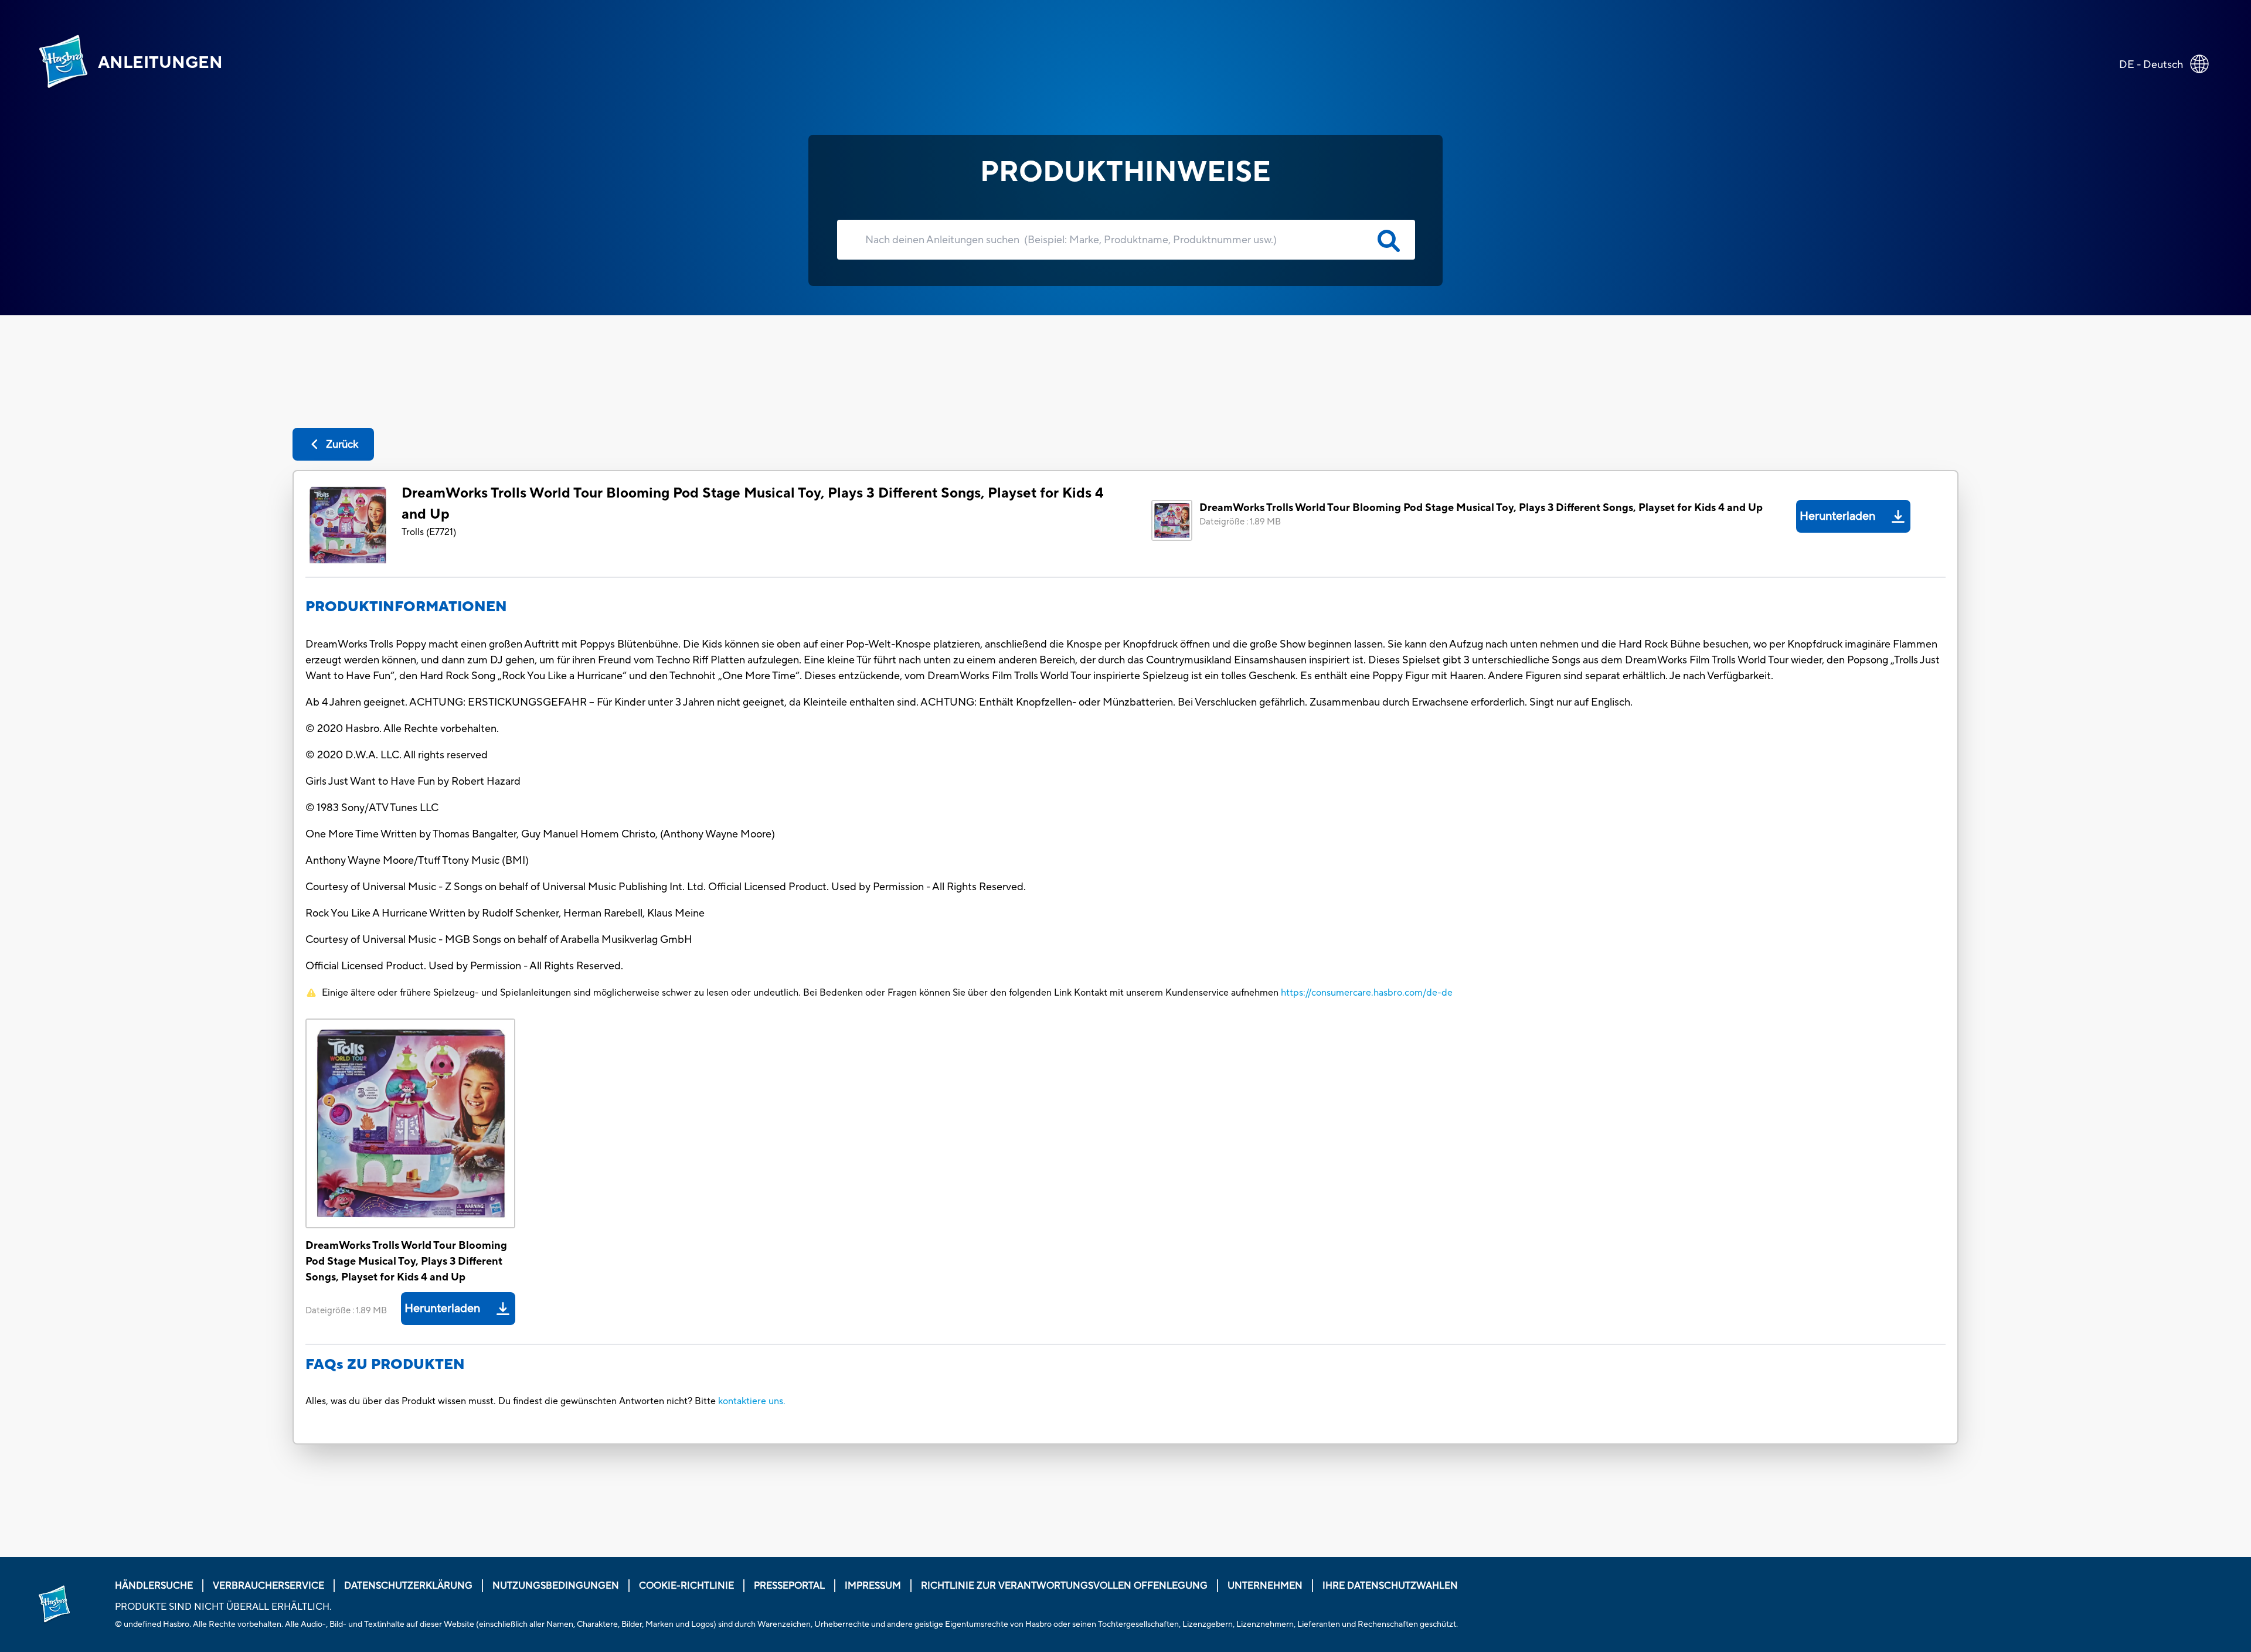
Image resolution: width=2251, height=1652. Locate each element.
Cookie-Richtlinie (686, 1586)
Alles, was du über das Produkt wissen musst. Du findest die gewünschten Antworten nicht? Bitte (511, 1401)
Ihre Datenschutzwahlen (1390, 1586)
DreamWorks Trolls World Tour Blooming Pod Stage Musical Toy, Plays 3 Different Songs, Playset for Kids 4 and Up (753, 504)
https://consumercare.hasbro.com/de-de (1367, 993)
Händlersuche (154, 1586)
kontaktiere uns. (752, 1401)
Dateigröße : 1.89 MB (1240, 522)
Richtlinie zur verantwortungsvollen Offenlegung (1064, 1586)
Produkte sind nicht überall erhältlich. (223, 1607)
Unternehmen (1265, 1586)
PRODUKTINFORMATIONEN (406, 607)
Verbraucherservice (268, 1586)
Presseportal (789, 1586)
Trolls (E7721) (429, 532)
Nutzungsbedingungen (556, 1586)
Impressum (873, 1586)
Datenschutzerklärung (408, 1586)
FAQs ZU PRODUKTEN (385, 1365)
